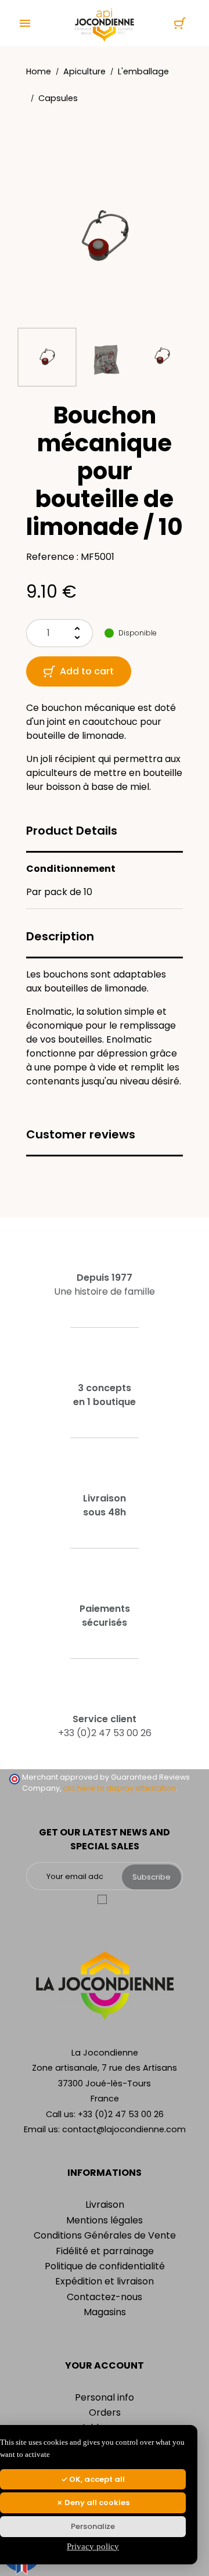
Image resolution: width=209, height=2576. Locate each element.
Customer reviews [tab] (81, 1134)
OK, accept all (96, 2479)
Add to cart (87, 671)
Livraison (105, 2205)
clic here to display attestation (119, 1788)
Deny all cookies (96, 2503)
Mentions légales (105, 2220)
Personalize (93, 2526)
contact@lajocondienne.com (124, 2129)
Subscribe (152, 1877)
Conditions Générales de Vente (105, 2235)
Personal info (105, 2397)
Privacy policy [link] (93, 2546)
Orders (105, 2412)
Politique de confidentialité (105, 2266)
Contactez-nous (105, 2297)
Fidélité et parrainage (105, 2251)
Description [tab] (60, 936)
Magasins (105, 2312)
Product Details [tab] (72, 831)
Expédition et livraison (105, 2281)
